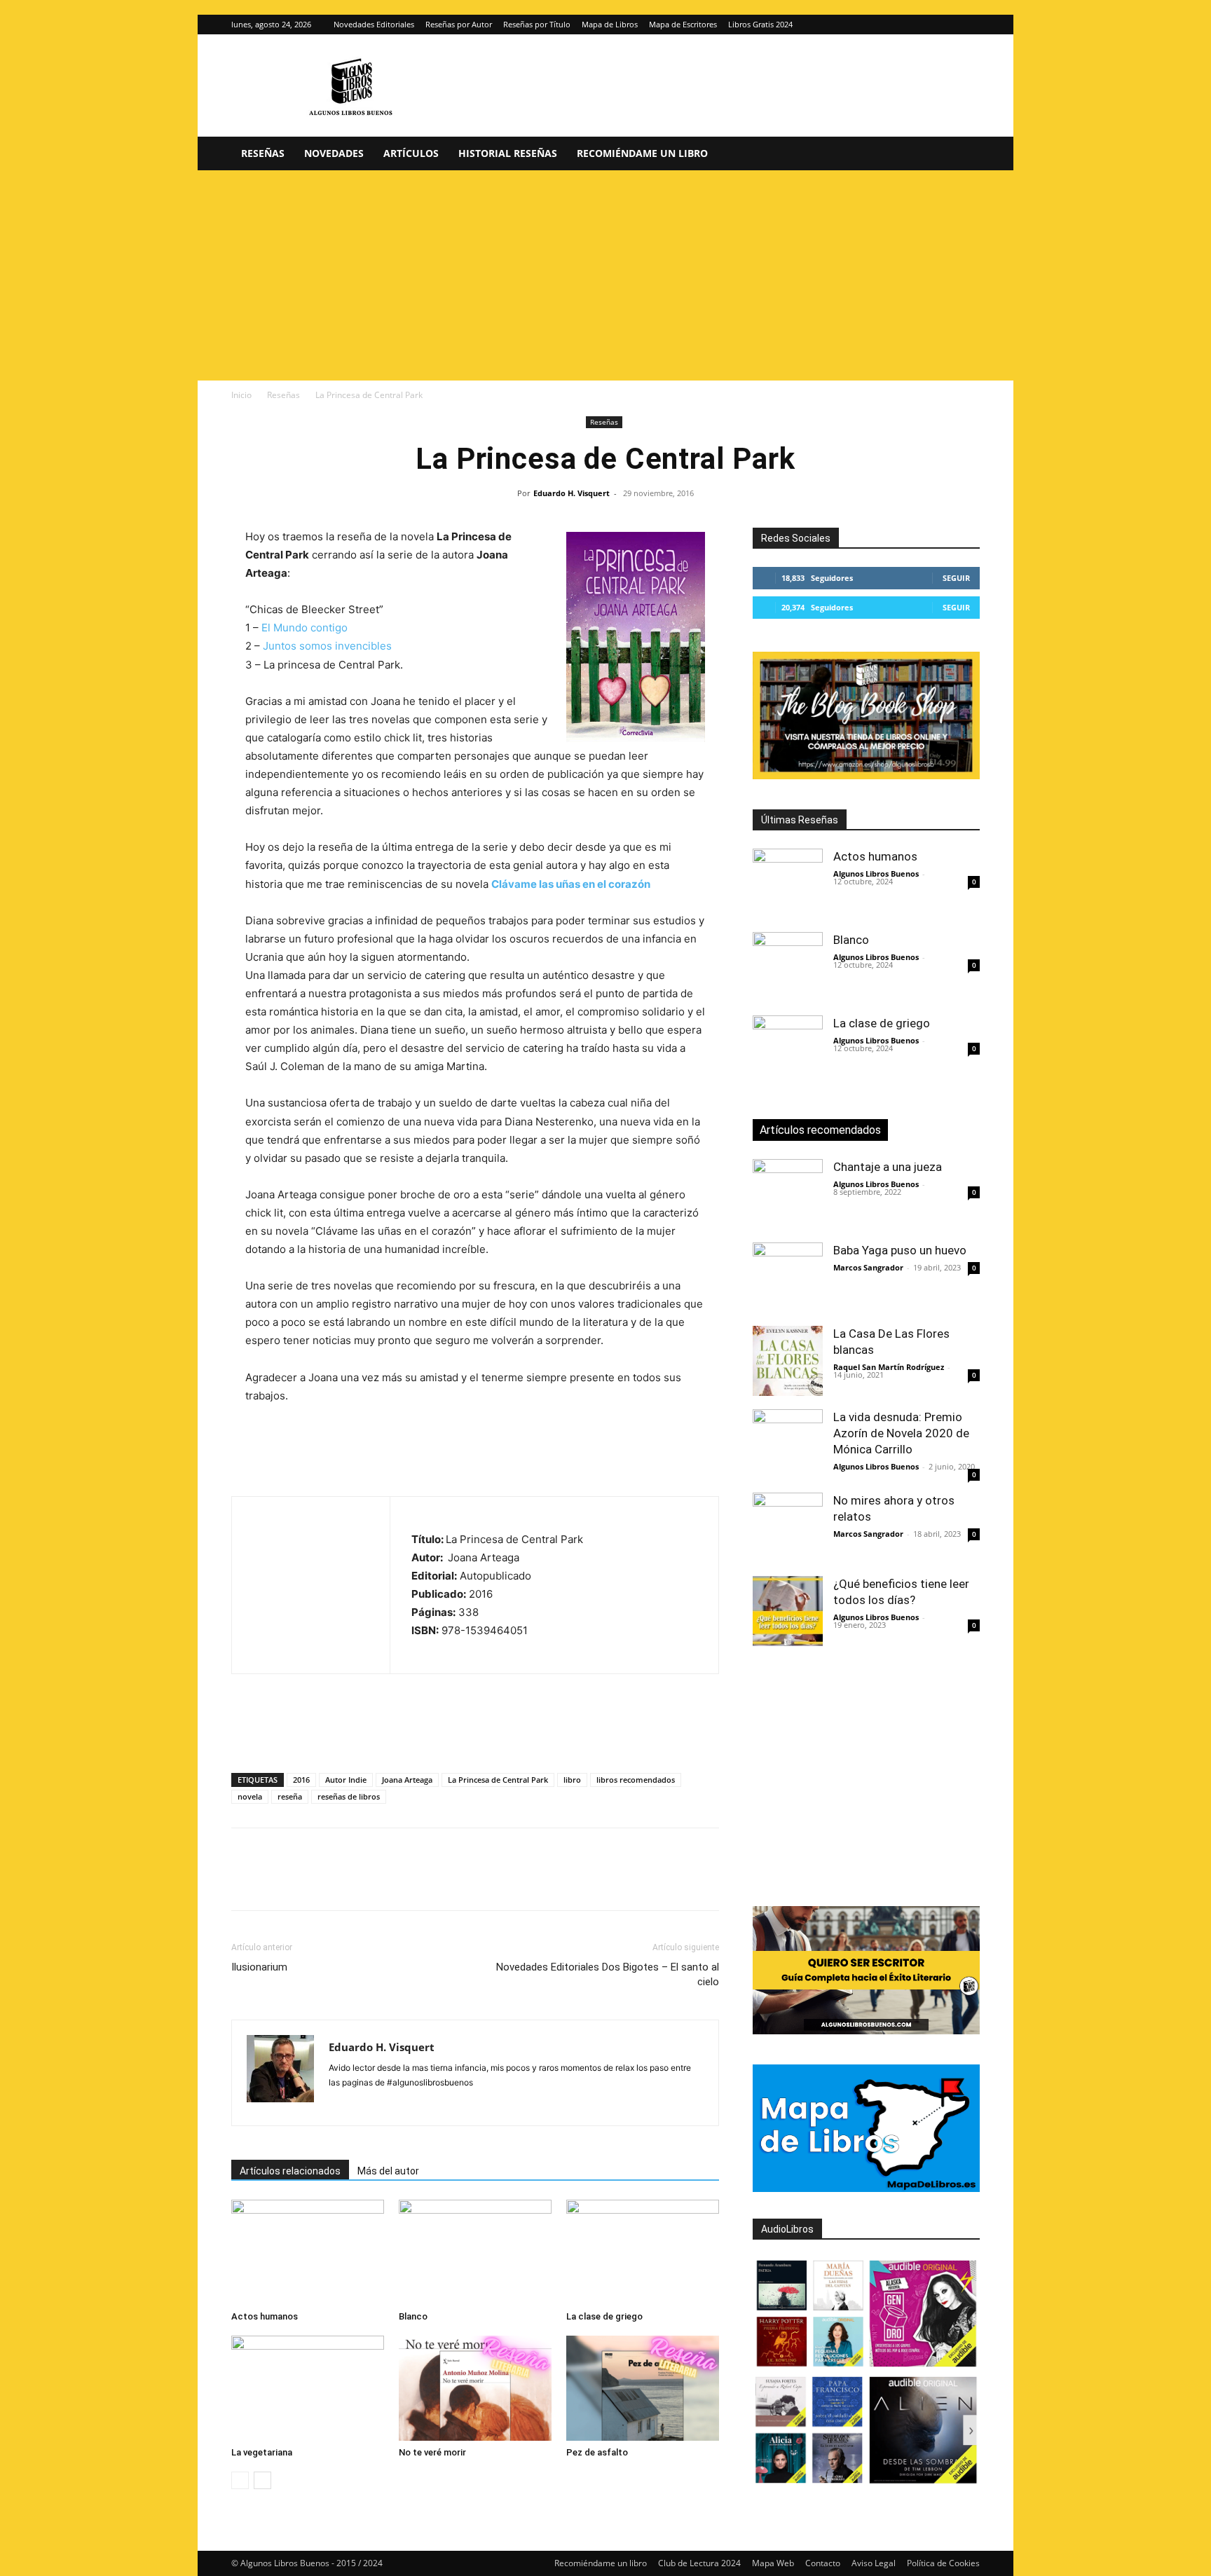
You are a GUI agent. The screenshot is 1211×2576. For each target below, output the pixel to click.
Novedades (334, 153)
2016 (301, 1780)
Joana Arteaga (407, 1780)
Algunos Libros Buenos (876, 873)
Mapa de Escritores (683, 24)
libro (572, 1780)
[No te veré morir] (475, 2388)
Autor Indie (346, 1780)
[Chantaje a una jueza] (788, 1194)
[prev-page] (240, 2480)
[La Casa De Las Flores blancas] (788, 1361)
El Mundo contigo (305, 628)
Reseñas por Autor (459, 24)
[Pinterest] (310, 1882)
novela (250, 1796)
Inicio (241, 395)
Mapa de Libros (610, 24)
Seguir (956, 578)
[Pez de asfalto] (643, 2388)
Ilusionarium (259, 1967)
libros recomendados (636, 1780)
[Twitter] (969, 25)
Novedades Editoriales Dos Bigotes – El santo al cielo (608, 1974)
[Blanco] (475, 2252)
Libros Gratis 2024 (760, 24)
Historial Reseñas (508, 153)
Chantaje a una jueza (888, 1167)
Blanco (413, 2316)
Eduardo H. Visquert (572, 493)
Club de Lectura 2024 (699, 2563)
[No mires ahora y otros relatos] (788, 1528)
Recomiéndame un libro (642, 153)
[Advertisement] (605, 275)
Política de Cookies (943, 2563)
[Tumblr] (439, 1882)
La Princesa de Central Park (498, 1780)
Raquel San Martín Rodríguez (889, 1367)
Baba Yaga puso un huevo (900, 1250)
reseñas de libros (349, 1796)
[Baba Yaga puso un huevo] (788, 1277)
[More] (472, 1882)
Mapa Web (773, 2563)
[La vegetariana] (308, 2388)
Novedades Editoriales (374, 24)
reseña (290, 1796)
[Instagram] (946, 25)
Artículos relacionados (290, 2171)
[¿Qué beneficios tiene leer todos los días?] (788, 1611)
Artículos (411, 153)
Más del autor (388, 2171)
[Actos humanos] (308, 2252)
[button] (963, 155)
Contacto (823, 2563)
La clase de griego (604, 2316)
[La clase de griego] (643, 2252)
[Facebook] (245, 1882)
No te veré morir (432, 2452)
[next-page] (262, 2480)
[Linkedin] (374, 1882)
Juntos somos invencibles (327, 646)
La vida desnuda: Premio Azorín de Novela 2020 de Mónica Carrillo (901, 1433)
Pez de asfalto (597, 2452)
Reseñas (263, 153)
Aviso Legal (874, 2563)
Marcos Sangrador (868, 1267)
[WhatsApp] (342, 1882)
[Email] (406, 1882)
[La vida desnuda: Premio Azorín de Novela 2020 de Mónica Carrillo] (788, 1444)
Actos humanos (265, 2316)
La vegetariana (262, 2452)
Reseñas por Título (537, 24)
